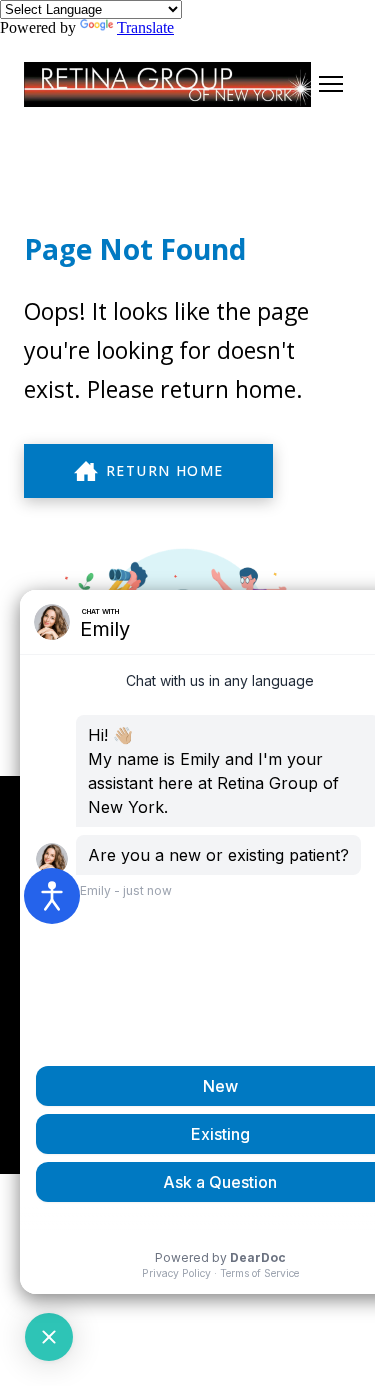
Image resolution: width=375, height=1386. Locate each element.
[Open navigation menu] (331, 84)
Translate (145, 27)
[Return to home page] (167, 84)
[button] (148, 471)
